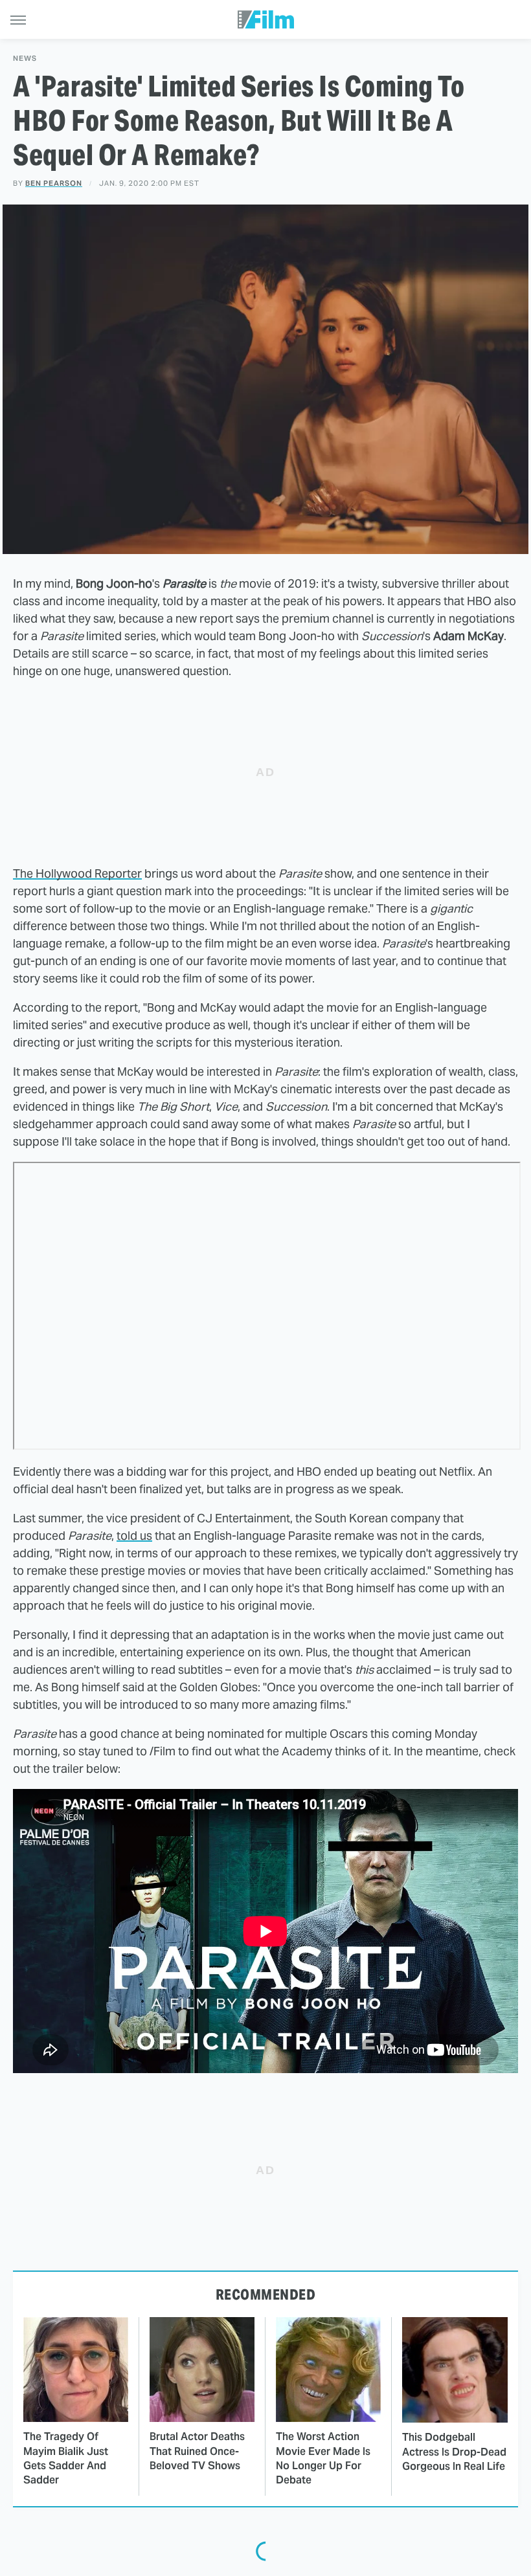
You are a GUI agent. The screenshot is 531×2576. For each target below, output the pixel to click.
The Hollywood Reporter (77, 873)
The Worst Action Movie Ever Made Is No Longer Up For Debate (323, 2458)
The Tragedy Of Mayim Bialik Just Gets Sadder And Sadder (66, 2458)
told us (134, 1536)
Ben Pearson (54, 183)
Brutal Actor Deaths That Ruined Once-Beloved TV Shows (197, 2451)
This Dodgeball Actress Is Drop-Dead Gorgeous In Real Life (454, 2452)
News (25, 59)
